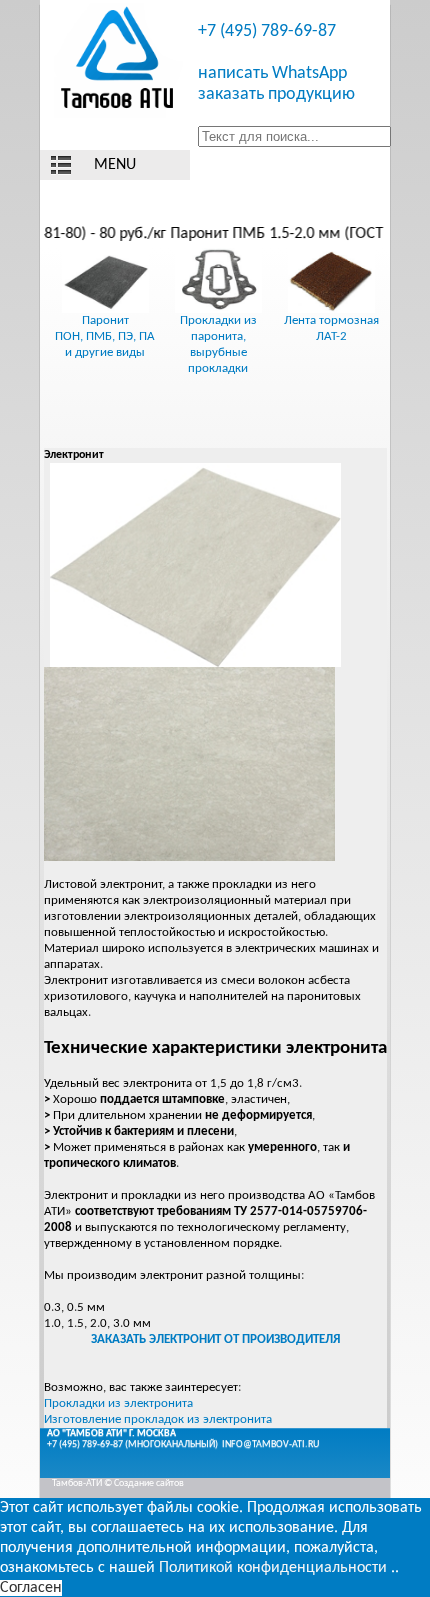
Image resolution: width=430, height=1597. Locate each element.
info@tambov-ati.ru (270, 1444)
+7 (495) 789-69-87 (267, 31)
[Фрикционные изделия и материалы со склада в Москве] (119, 60)
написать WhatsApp (272, 73)
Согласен (31, 1588)
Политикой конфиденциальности (273, 1568)
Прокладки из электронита (118, 1403)
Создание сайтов (149, 1483)
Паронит (105, 320)
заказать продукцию (276, 94)
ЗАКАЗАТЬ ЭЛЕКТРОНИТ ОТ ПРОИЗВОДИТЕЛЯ (215, 1339)
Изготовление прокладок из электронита (158, 1419)
